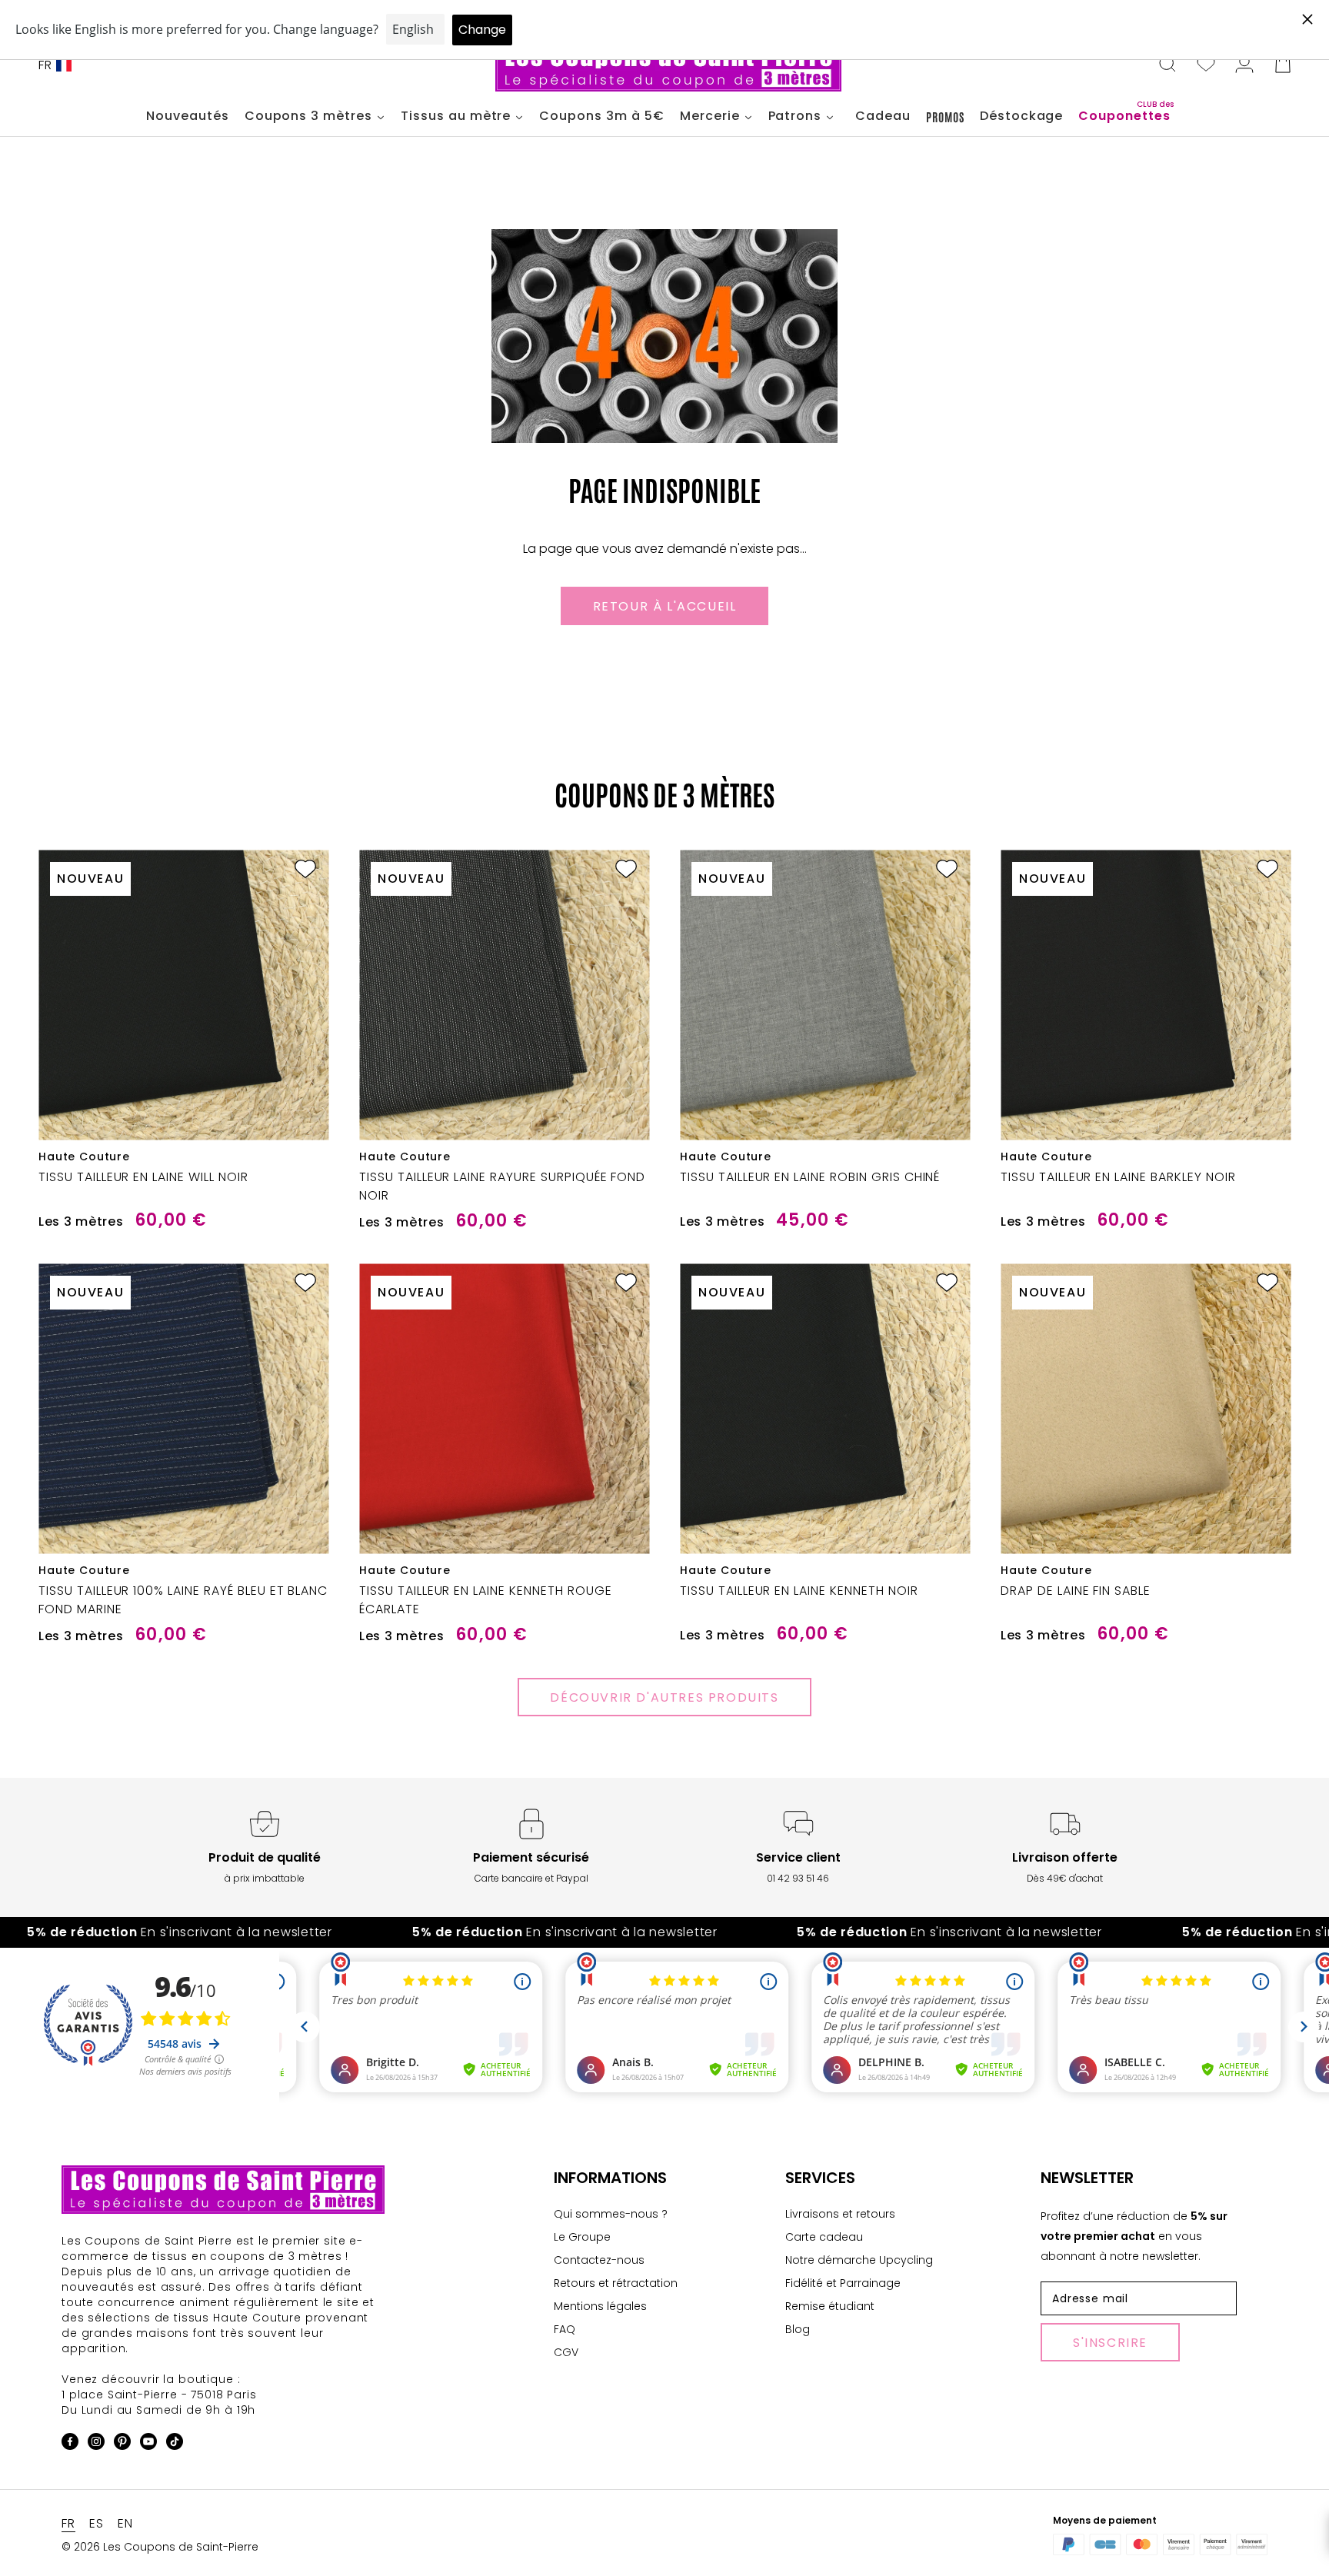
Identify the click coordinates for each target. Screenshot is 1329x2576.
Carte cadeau (824, 2237)
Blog (798, 2329)
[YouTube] (148, 2444)
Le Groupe (582, 2237)
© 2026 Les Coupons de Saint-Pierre (160, 2547)
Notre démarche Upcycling (859, 2260)
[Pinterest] (122, 2444)
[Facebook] (70, 2444)
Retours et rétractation (616, 2283)
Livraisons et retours (840, 2214)
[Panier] (1283, 65)
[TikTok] (175, 2444)
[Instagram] (96, 2444)
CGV (566, 2352)
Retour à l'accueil (665, 606)
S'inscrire (1110, 2343)
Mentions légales (600, 2306)
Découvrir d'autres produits (664, 1697)
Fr (45, 65)
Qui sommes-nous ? (611, 2214)
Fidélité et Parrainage (843, 2283)
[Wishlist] (1206, 65)
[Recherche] (1167, 65)
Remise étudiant (830, 2306)
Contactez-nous (599, 2260)
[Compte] (1244, 65)
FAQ (565, 2329)
